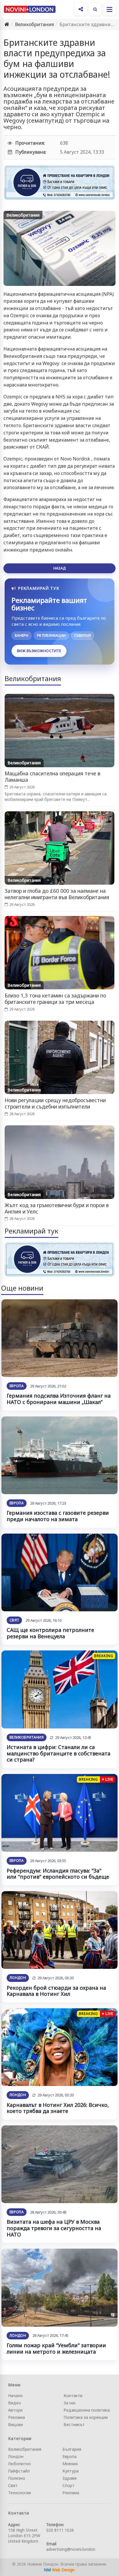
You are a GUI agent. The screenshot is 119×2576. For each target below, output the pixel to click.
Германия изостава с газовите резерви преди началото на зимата (58, 1516)
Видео (15, 2403)
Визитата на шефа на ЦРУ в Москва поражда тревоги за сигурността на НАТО (54, 2228)
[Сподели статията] (81, 9)
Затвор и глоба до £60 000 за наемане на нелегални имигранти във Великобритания (57, 894)
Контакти (73, 2396)
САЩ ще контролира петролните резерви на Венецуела (50, 1633)
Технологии (19, 2493)
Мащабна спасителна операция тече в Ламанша (52, 777)
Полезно (17, 2478)
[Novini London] (30, 9)
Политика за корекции (86, 2417)
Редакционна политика (87, 2410)
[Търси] (95, 9)
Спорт (68, 2485)
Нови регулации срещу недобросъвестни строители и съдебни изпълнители (55, 1103)
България (72, 2449)
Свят (14, 1620)
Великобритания (34, 24)
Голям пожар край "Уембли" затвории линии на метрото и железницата (56, 2348)
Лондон (18, 1978)
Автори (15, 2410)
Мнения (70, 2464)
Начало (15, 2396)
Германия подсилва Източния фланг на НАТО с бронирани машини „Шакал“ (59, 1399)
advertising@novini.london (71, 2549)
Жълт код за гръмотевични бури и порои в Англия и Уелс (57, 1208)
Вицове (16, 2424)
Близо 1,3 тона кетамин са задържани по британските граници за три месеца (55, 999)
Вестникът (74, 2424)
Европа (17, 1386)
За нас (70, 2403)
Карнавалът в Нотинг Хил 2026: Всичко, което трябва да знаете (58, 2108)
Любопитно (19, 2464)
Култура (70, 2471)
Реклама (16, 2417)
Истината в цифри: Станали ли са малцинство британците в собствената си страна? (58, 1753)
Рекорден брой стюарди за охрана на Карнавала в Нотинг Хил (56, 1991)
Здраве (70, 2478)
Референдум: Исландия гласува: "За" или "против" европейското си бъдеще (58, 1874)
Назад (59, 568)
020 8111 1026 (60, 2530)
